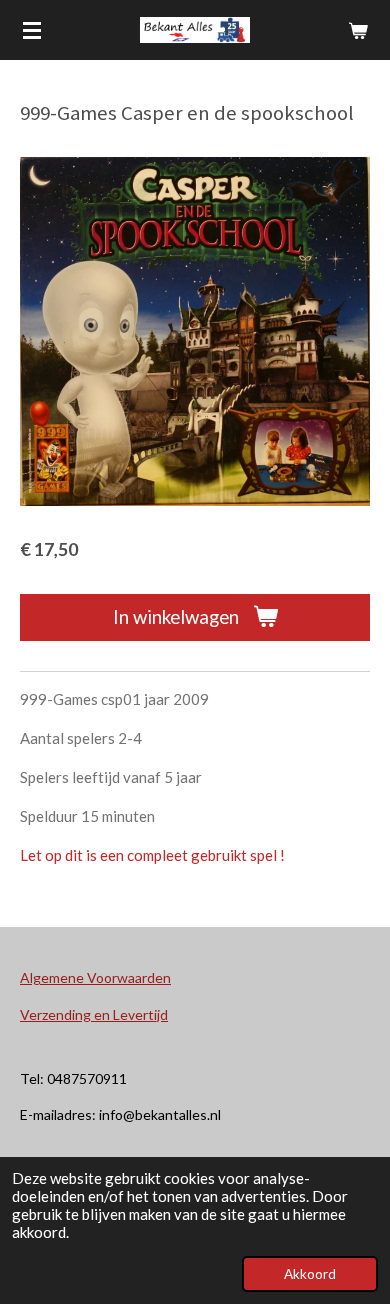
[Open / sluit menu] (32, 30)
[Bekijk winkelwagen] (358, 30)
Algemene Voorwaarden (95, 977)
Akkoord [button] (310, 1274)
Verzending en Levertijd (94, 1014)
